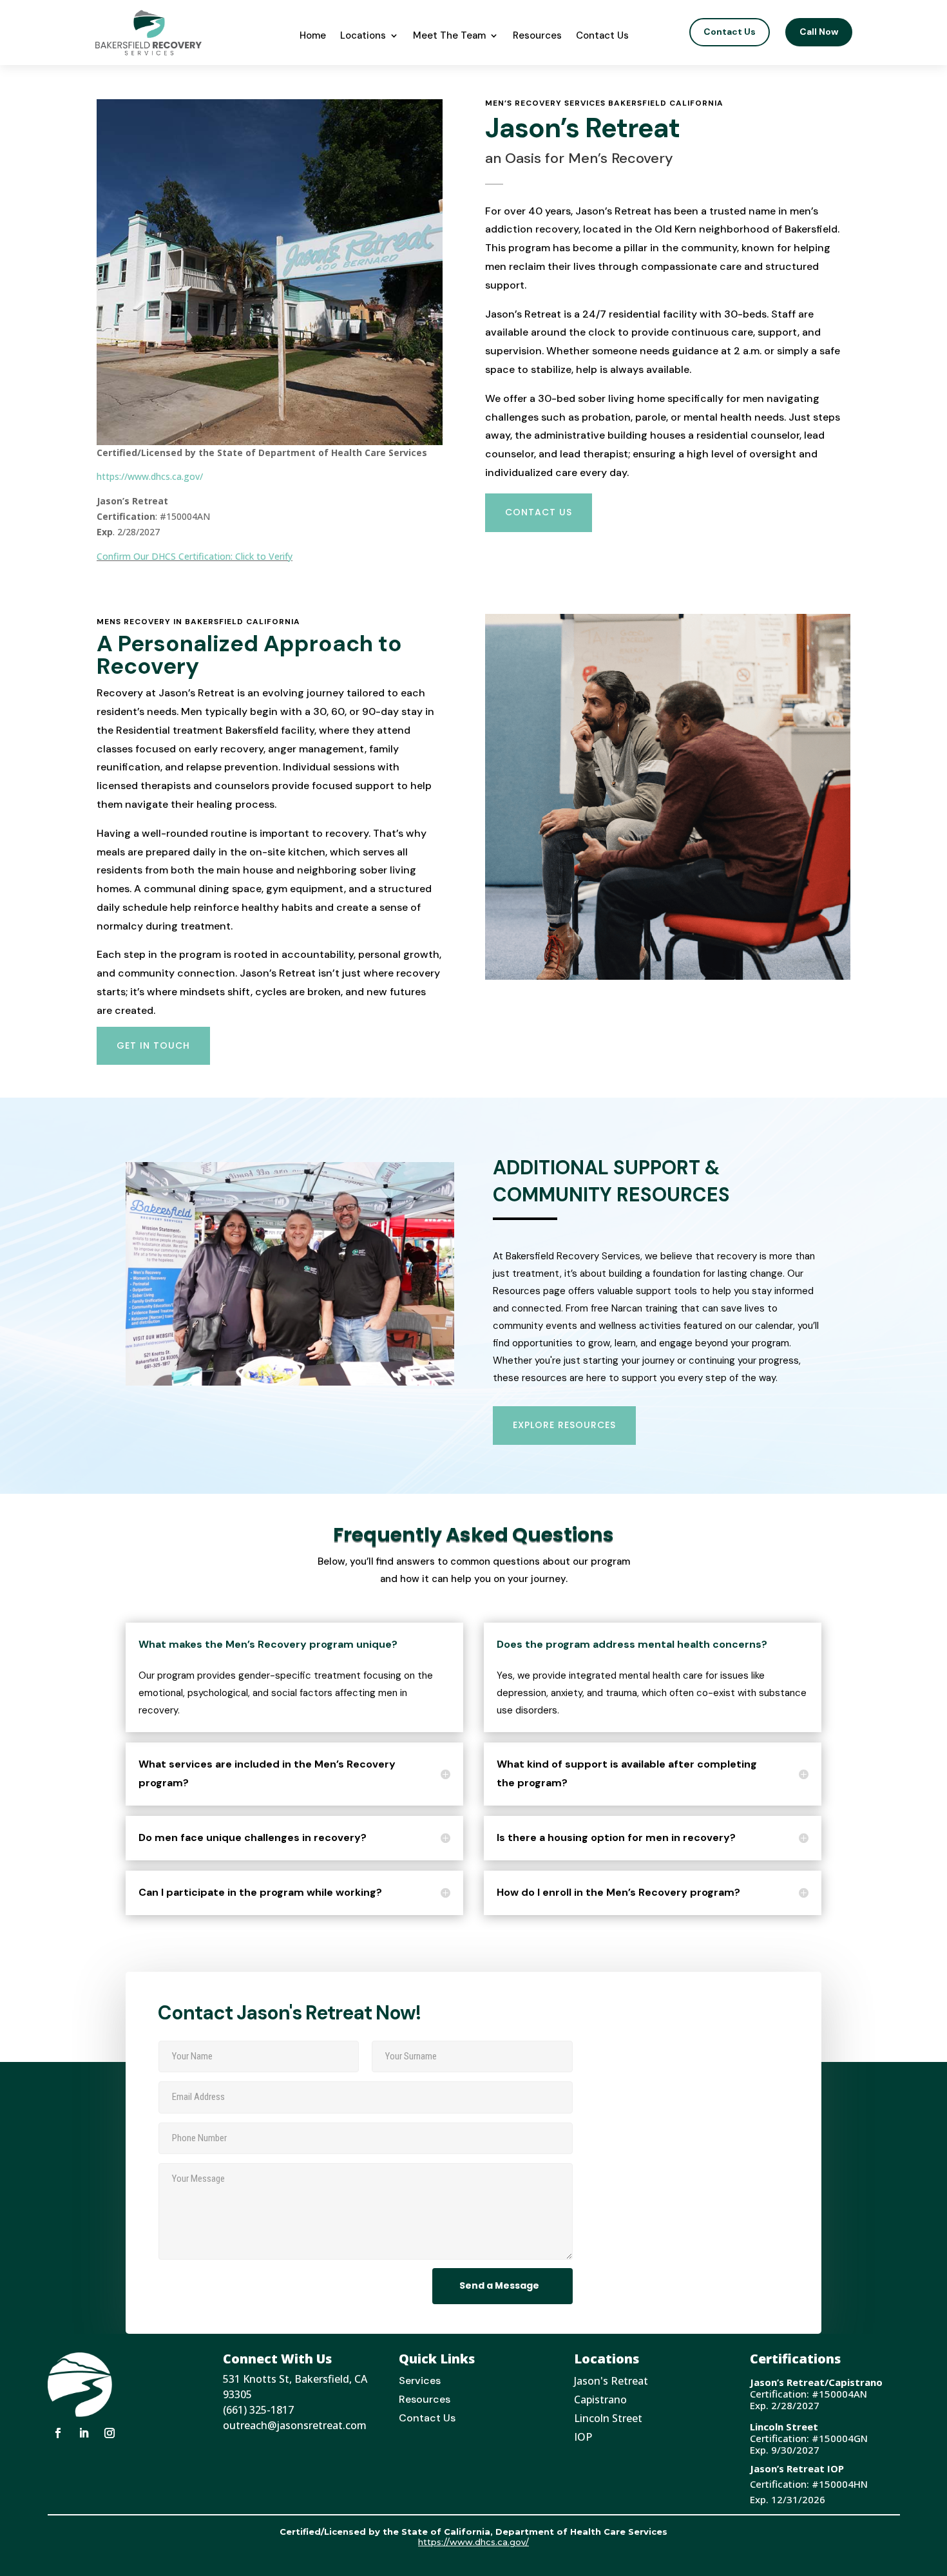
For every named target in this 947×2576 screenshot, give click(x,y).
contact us (539, 512)
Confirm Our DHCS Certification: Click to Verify (195, 556)
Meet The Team (449, 35)
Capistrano (600, 2399)
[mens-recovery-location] (668, 976)
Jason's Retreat (611, 2381)
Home (313, 35)
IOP (583, 2437)
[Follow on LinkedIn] (84, 2433)
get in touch (153, 1045)
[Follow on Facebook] (58, 2433)
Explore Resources (564, 1425)
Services (420, 2380)
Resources (537, 35)
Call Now (819, 32)
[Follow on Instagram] (110, 2433)
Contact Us (602, 35)
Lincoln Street (608, 2418)
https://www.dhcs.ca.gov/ (150, 476)
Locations (363, 35)
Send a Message (499, 2285)
